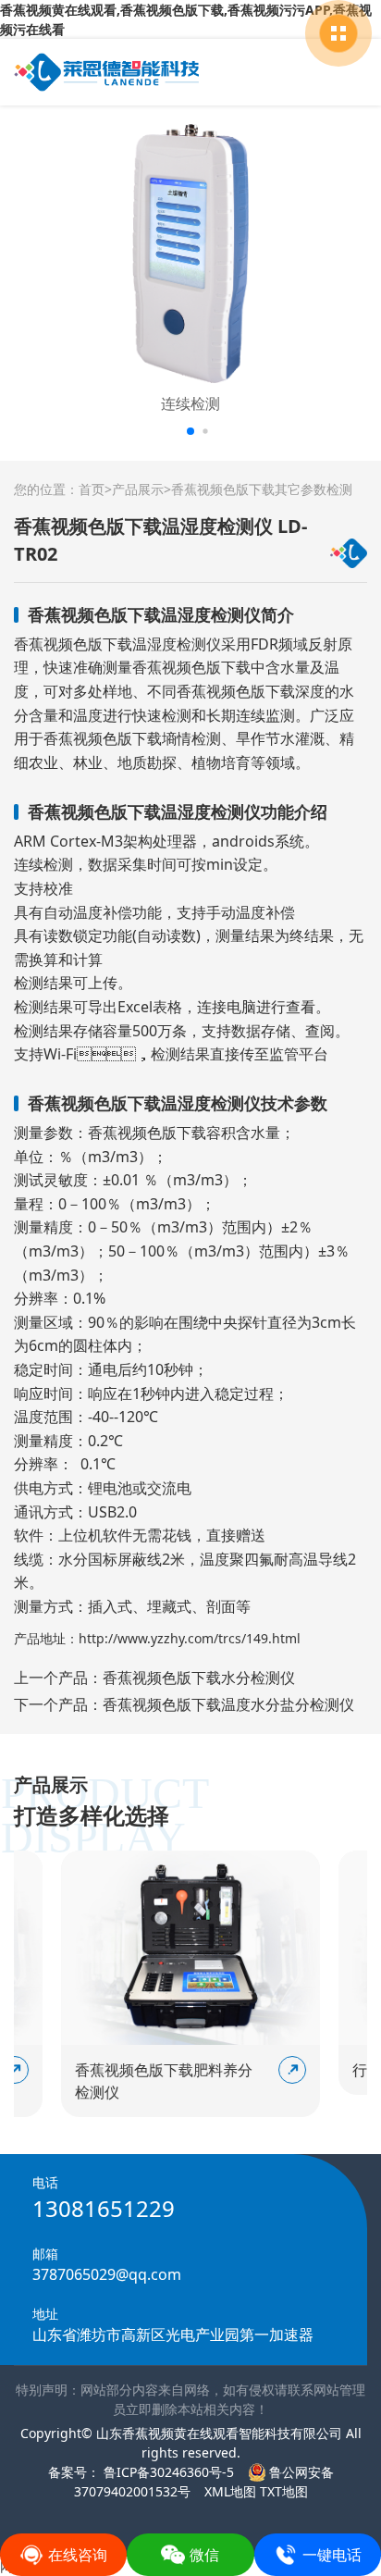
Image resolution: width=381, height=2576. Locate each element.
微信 (204, 2555)
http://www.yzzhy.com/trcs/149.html (190, 1638)
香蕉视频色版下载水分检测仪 (199, 1678)
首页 (92, 489)
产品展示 (138, 489)
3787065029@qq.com (107, 2274)
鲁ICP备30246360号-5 (167, 2472)
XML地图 (230, 2491)
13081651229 (104, 2208)
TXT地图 (284, 2491)
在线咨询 (78, 2555)
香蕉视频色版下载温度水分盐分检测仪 (228, 1704)
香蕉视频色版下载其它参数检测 (262, 489)
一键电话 (332, 2555)
